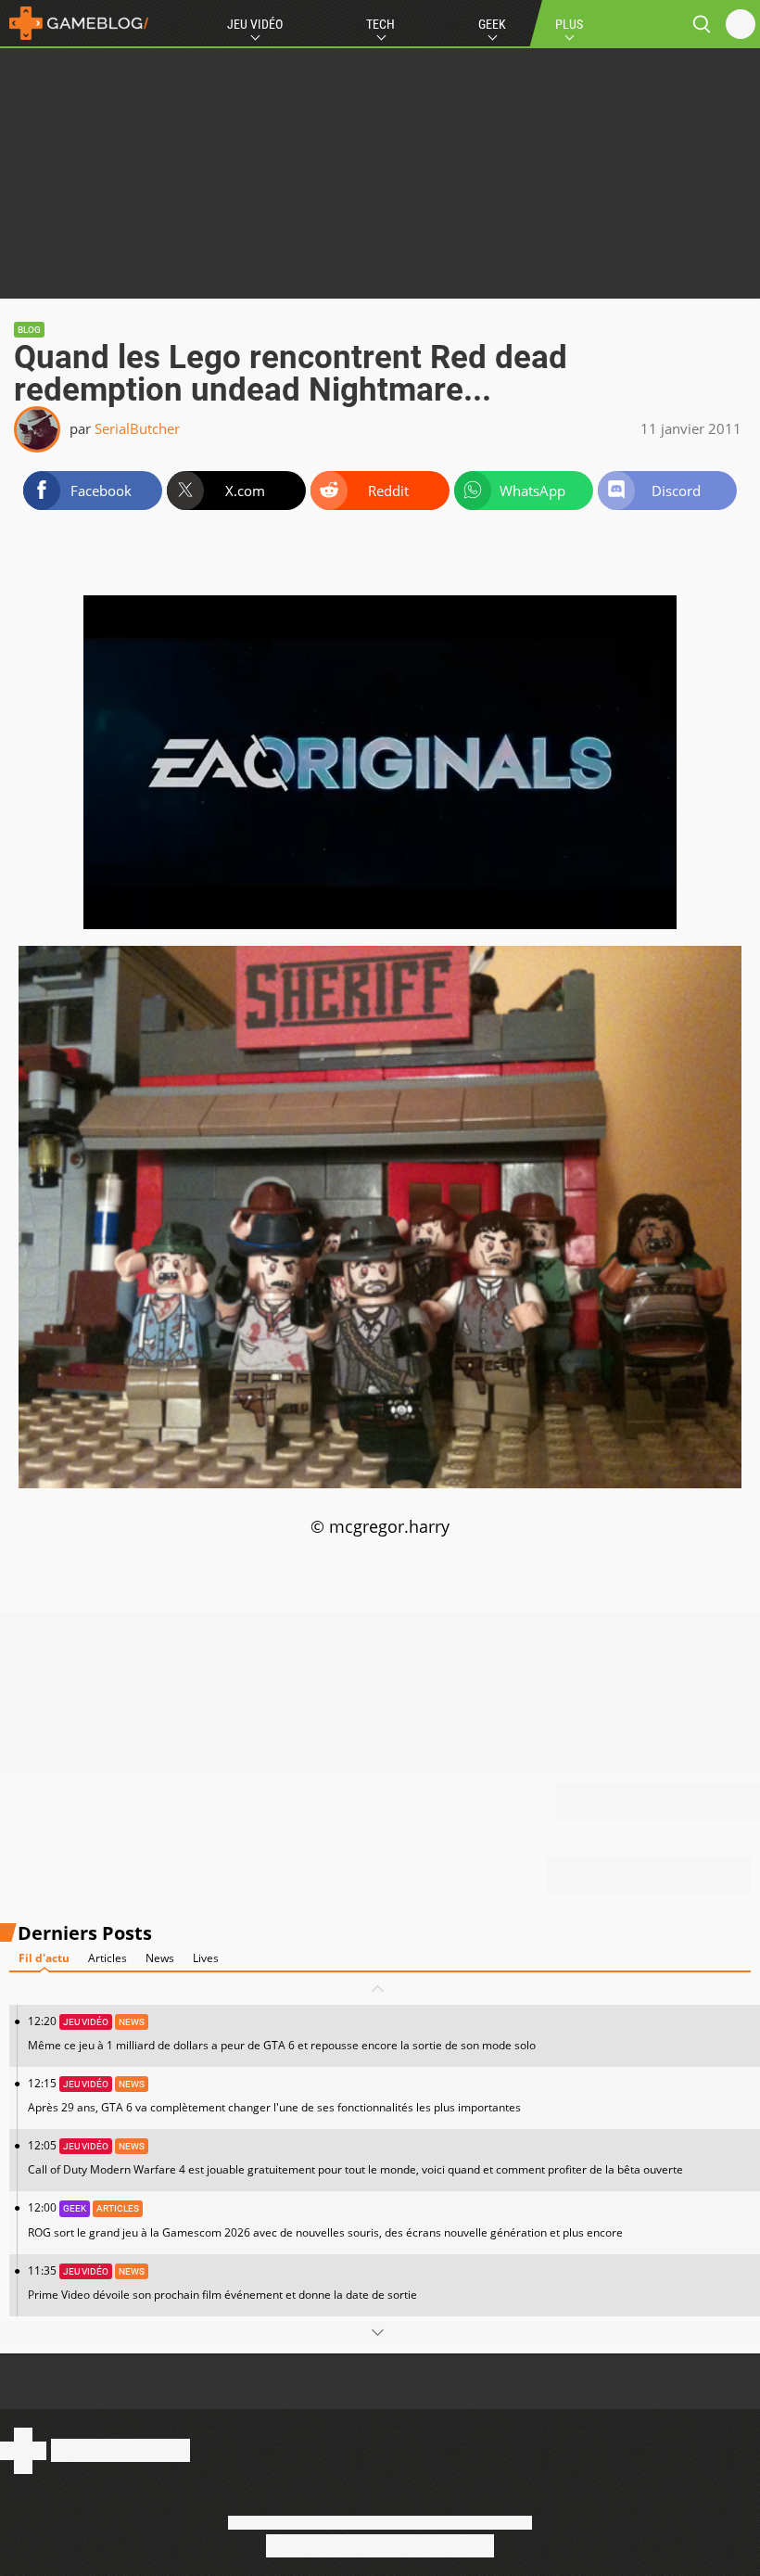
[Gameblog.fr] (74, 23)
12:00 (325, 2219)
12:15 (274, 2095)
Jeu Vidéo (255, 24)
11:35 (222, 2283)
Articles (108, 1958)
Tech (380, 24)
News (160, 1958)
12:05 (355, 2157)
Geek (492, 24)
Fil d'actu (44, 1958)
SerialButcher (137, 428)
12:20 (282, 2033)
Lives (206, 1958)
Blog (29, 330)
